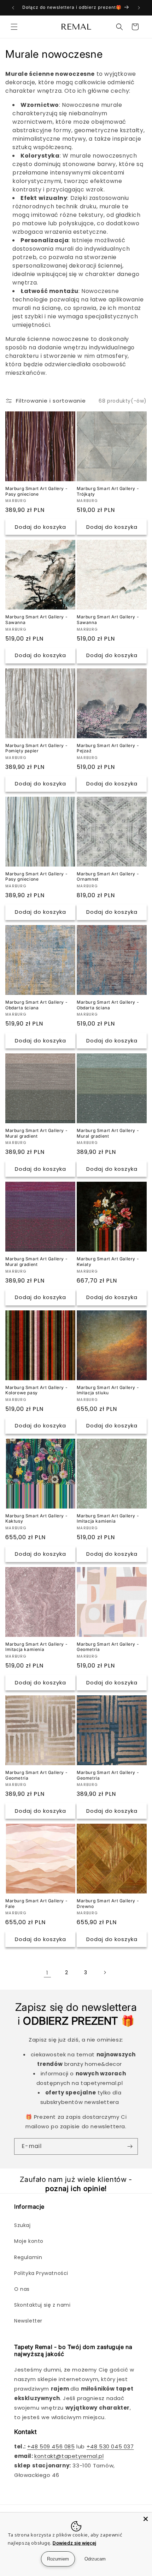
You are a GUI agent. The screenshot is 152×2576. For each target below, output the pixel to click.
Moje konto (29, 2241)
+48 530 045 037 (110, 2446)
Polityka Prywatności (41, 2273)
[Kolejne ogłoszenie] (139, 8)
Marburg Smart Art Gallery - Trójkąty (108, 491)
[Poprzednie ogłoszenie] (13, 8)
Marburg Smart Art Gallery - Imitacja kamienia (108, 1519)
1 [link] (47, 1973)
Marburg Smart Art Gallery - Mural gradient (36, 1133)
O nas (22, 2289)
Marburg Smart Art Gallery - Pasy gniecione (36, 491)
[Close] (146, 2519)
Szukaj (22, 2225)
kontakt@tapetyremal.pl (69, 2456)
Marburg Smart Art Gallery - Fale (36, 1904)
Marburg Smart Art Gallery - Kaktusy (36, 1519)
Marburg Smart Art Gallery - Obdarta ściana (36, 1005)
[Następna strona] (105, 1972)
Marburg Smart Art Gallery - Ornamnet (108, 877)
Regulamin (28, 2257)
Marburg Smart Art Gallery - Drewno (108, 1904)
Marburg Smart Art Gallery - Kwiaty (108, 1262)
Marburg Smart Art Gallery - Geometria (108, 1647)
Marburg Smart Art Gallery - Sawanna (36, 620)
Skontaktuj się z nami (42, 2305)
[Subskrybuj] (130, 2146)
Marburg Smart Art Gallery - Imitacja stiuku (108, 1390)
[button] (14, 27)
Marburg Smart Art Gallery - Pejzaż (108, 748)
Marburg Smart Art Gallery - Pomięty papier (36, 748)
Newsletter (28, 2321)
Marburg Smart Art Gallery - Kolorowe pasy (36, 1390)
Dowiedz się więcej (75, 2543)
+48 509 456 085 (51, 2446)
